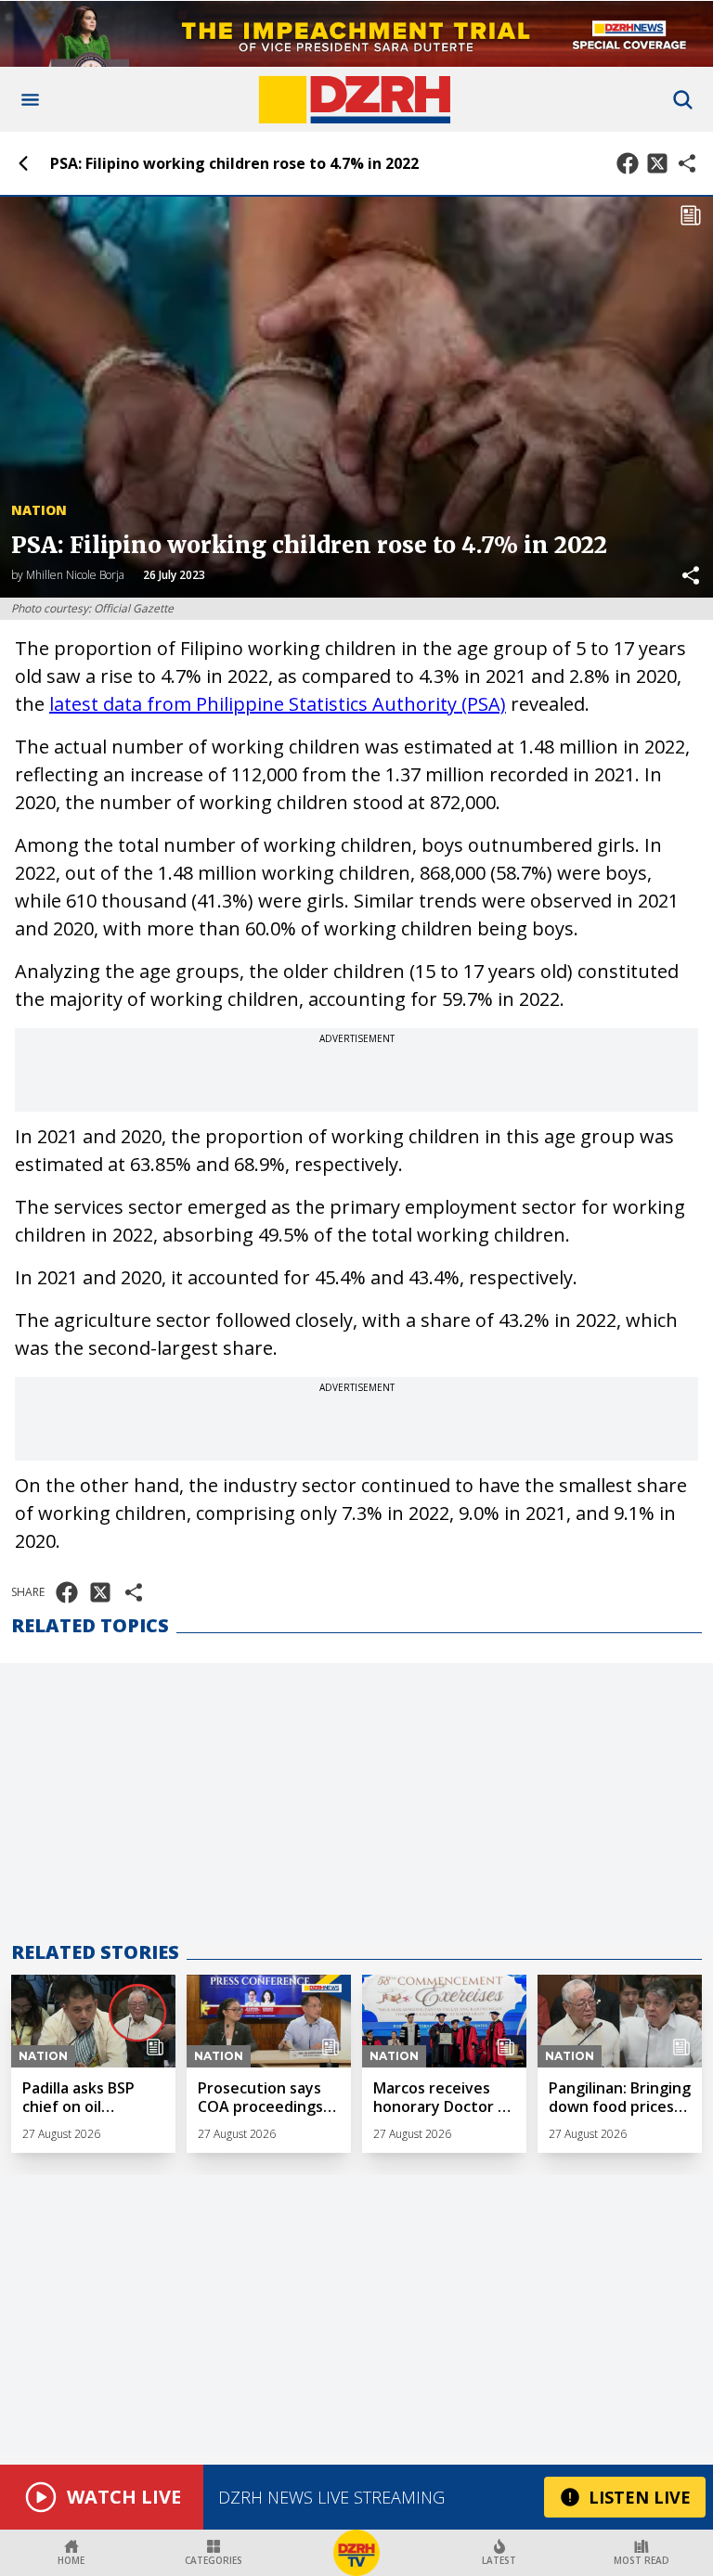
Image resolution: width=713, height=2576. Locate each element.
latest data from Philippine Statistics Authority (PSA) (278, 704)
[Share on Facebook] (628, 163)
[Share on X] (657, 163)
